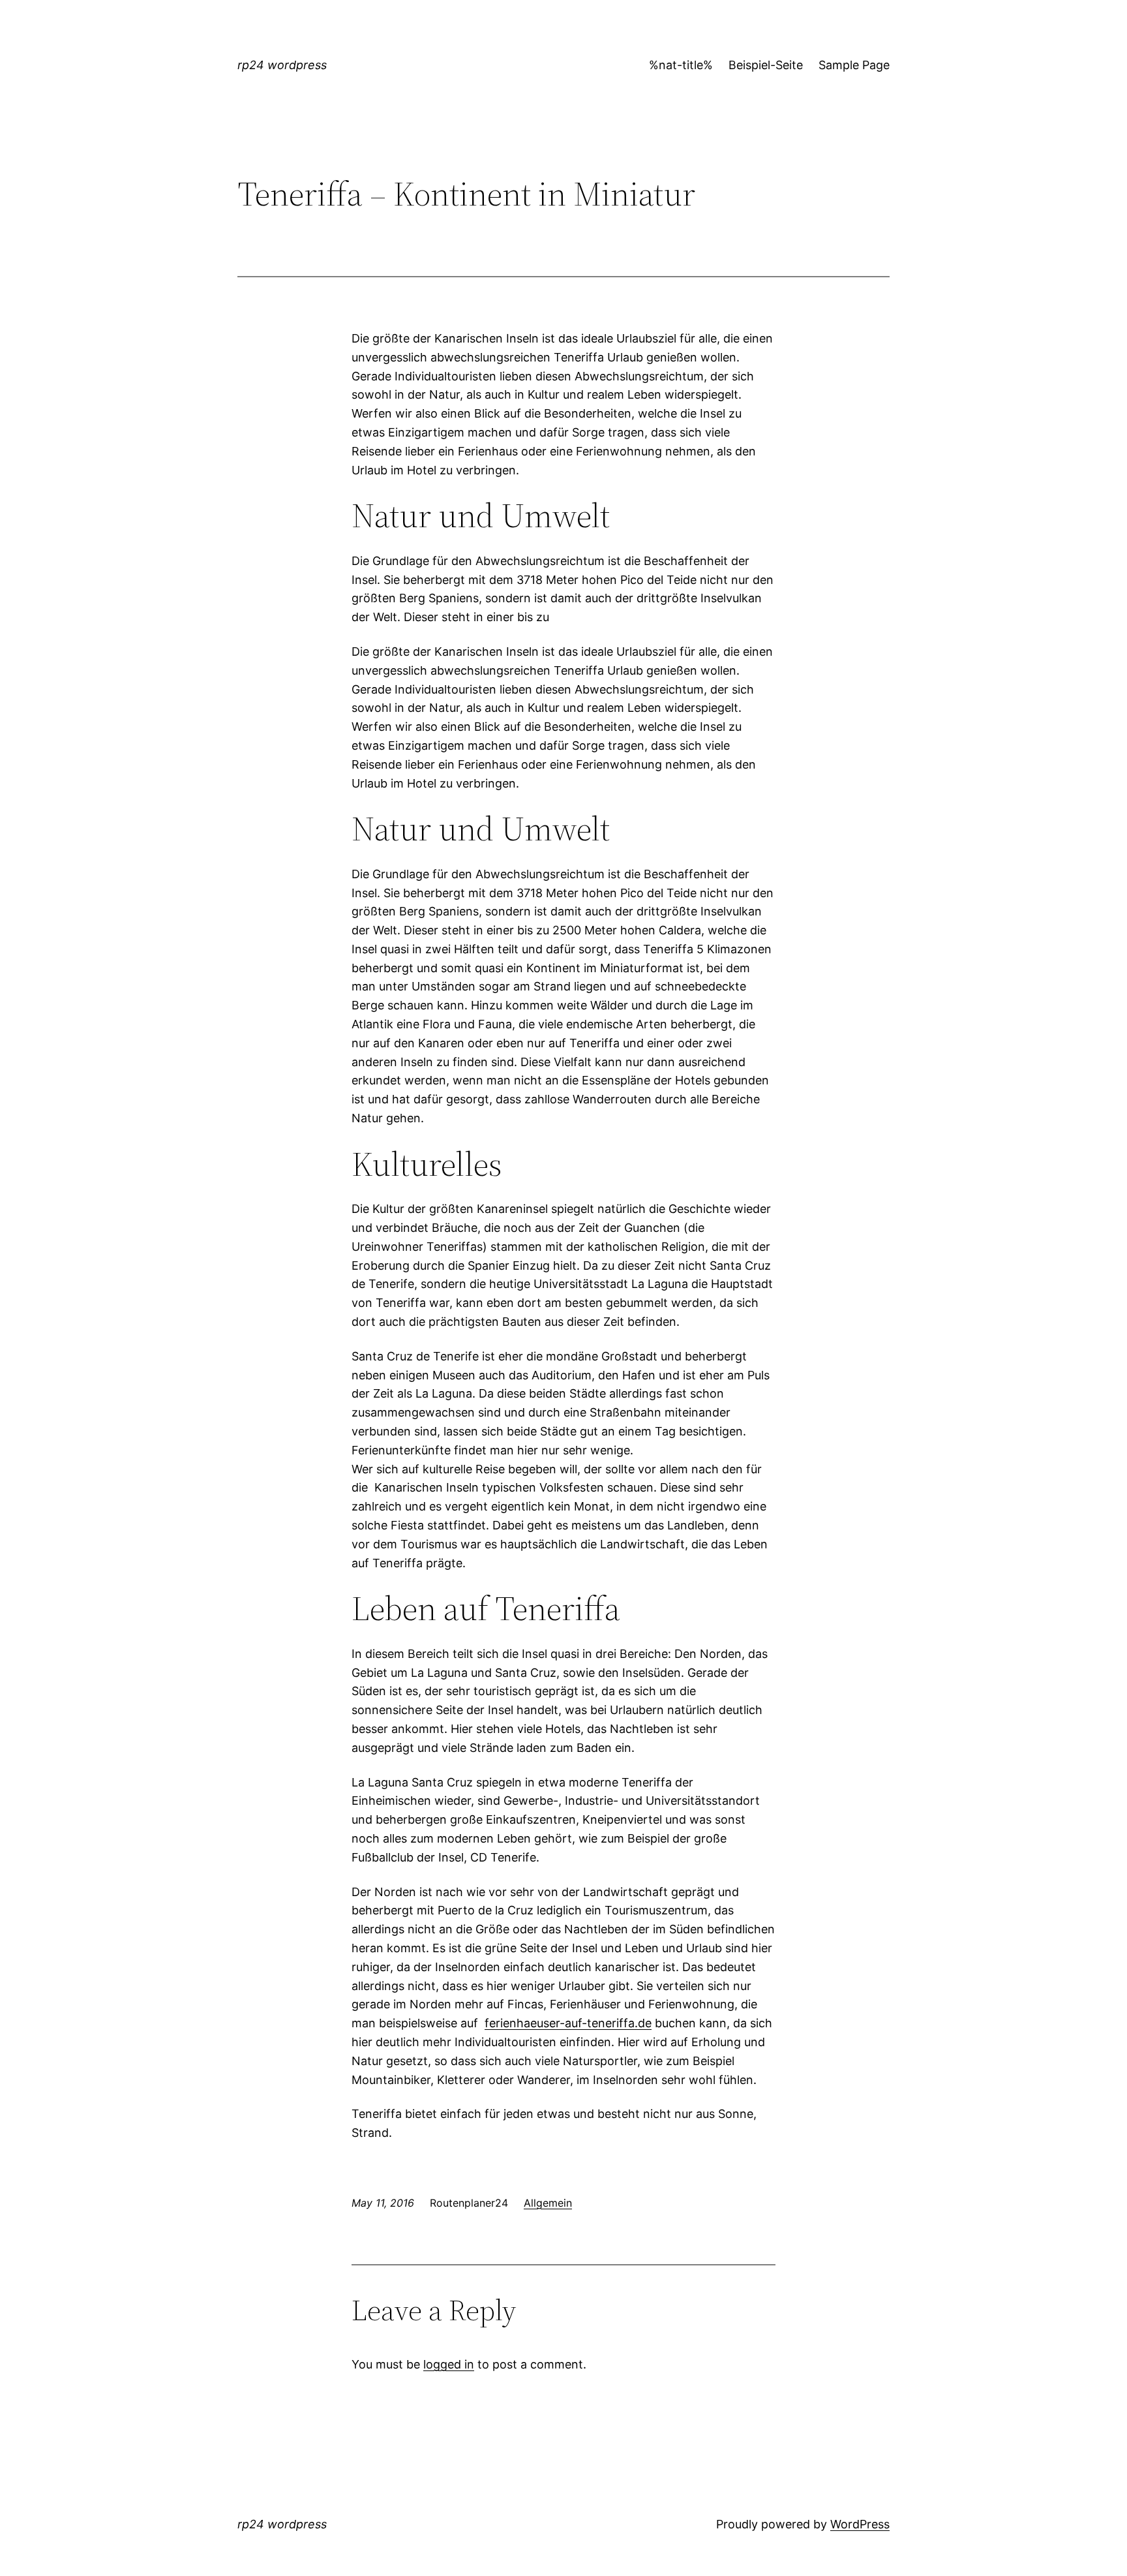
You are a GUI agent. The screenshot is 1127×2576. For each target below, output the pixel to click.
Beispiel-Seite (766, 65)
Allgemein (548, 2203)
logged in (449, 2364)
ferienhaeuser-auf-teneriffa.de (568, 2023)
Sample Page (854, 65)
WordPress (860, 2524)
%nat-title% (681, 65)
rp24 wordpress (282, 65)
